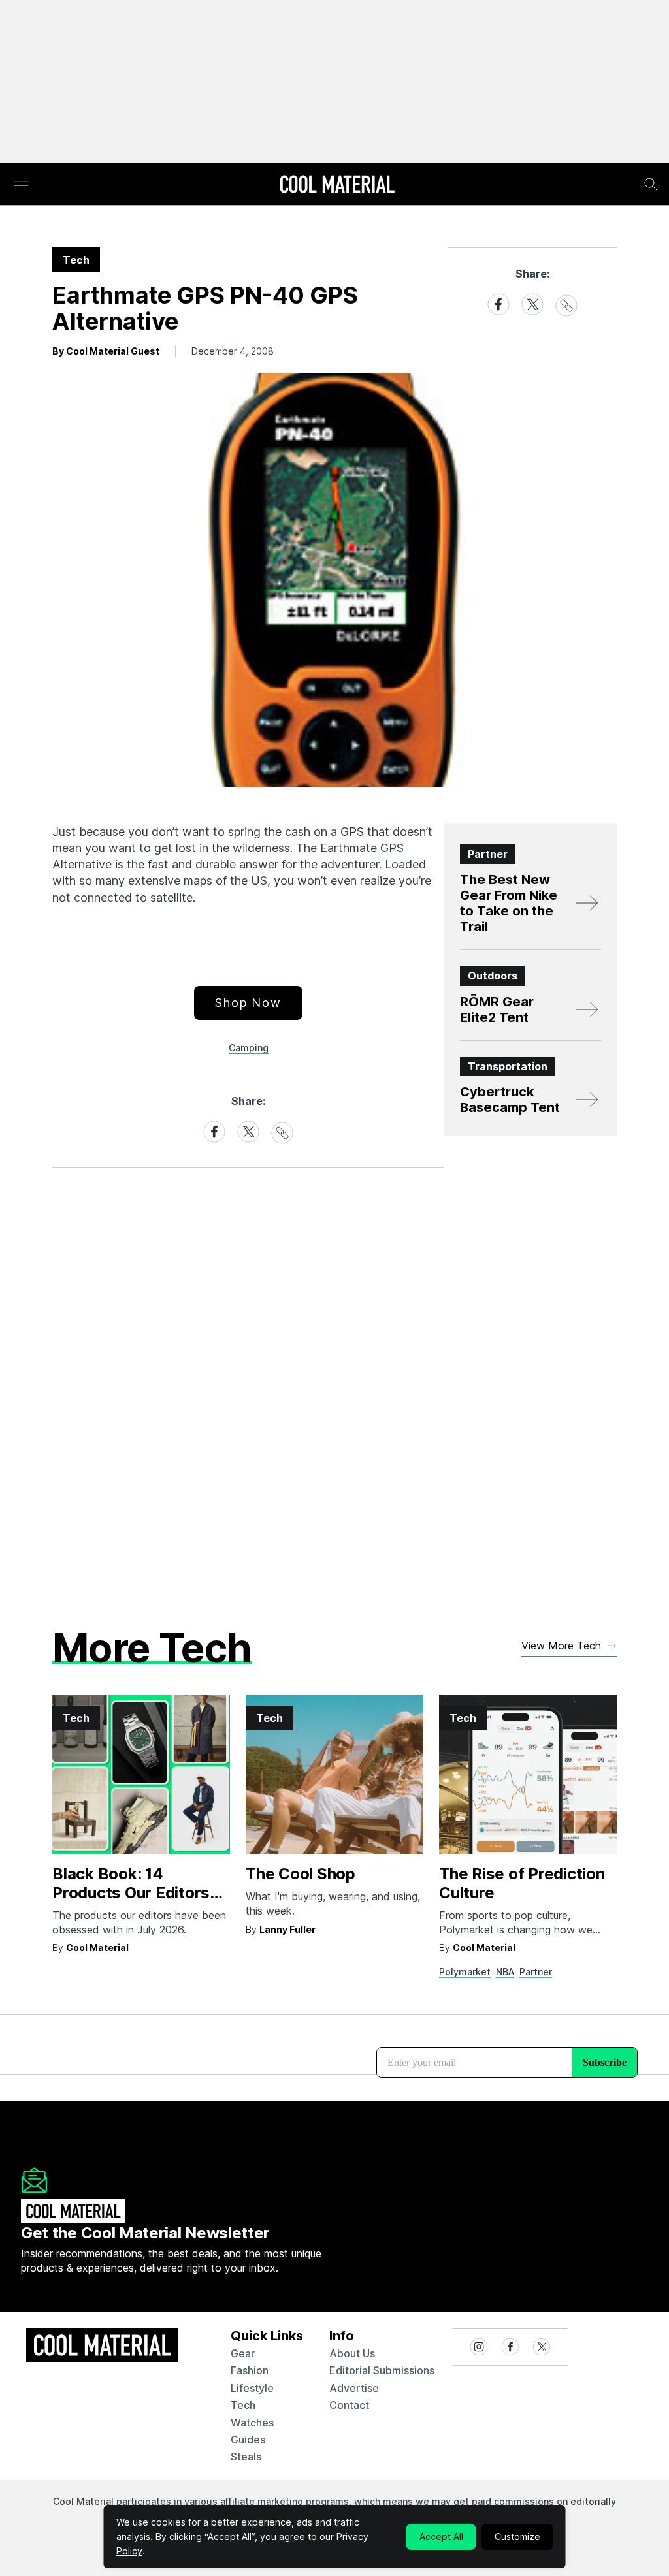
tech (243, 2405)
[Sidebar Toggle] (21, 184)
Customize (517, 2536)
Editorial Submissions (382, 2370)
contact (349, 2405)
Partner (536, 1972)
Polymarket (465, 1972)
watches (252, 2423)
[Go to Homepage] (337, 185)
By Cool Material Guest (106, 351)
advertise (354, 2388)
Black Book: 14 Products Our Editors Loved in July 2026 (131, 1893)
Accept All (441, 2536)
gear (243, 2353)
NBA (505, 1972)
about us (352, 2353)
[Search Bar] (651, 184)
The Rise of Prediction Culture (522, 1883)
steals (246, 2457)
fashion (250, 2370)
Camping (249, 1048)
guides (248, 2440)
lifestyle (252, 2388)
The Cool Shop (301, 1874)
